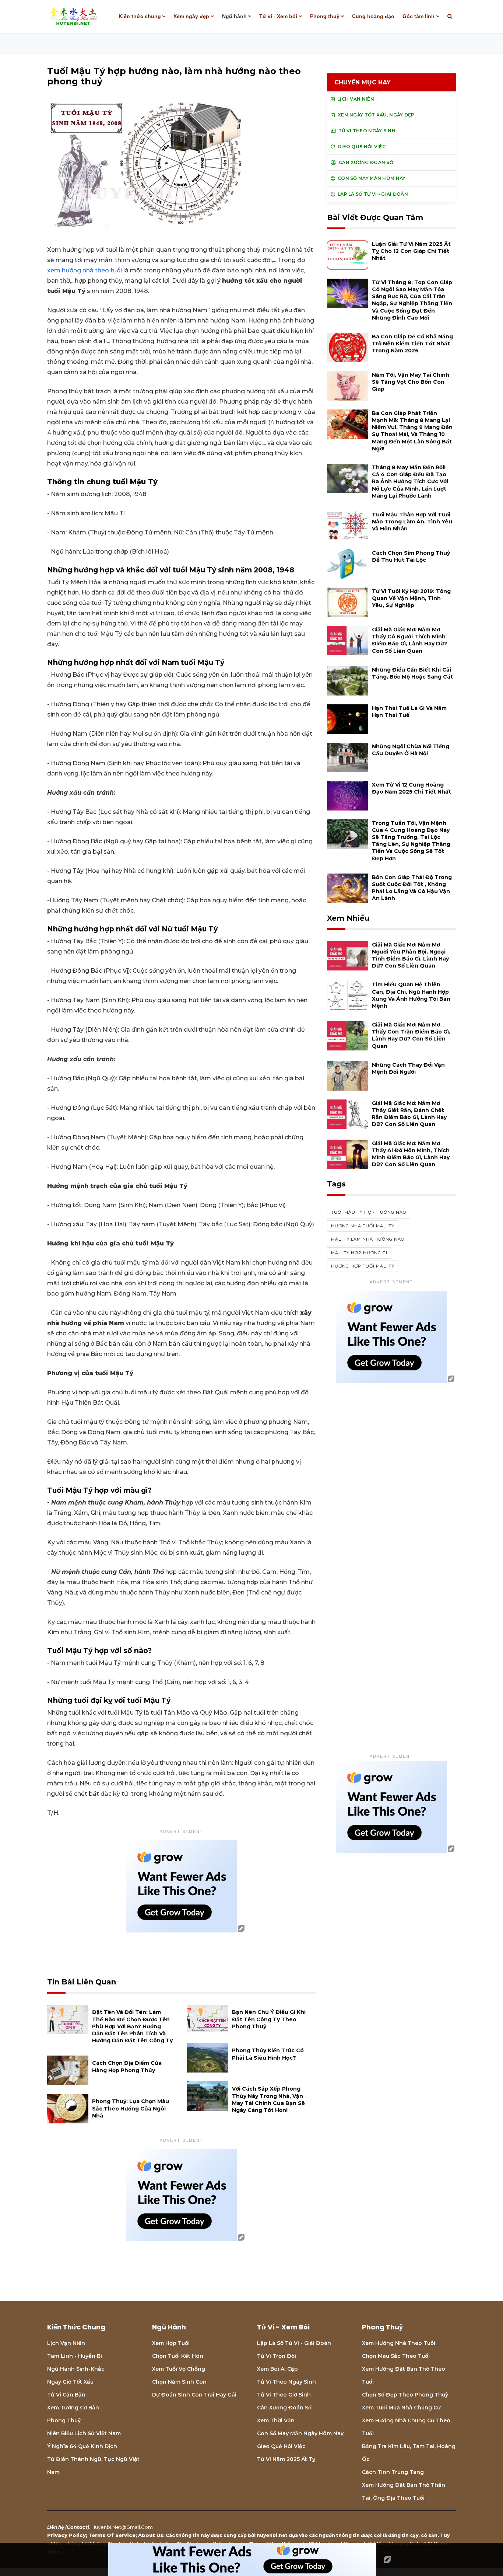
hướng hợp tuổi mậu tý (363, 1266)
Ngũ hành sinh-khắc (76, 2369)
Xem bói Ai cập (277, 2369)
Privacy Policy (66, 2535)
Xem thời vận (276, 2420)
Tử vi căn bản (66, 2395)
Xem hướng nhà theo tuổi (399, 2343)
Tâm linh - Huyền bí (75, 2356)
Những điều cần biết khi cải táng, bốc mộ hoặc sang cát (412, 673)
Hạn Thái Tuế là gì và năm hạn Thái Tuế (409, 712)
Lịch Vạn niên (66, 2343)
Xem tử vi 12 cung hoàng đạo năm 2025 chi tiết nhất (411, 788)
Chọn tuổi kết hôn (178, 2356)
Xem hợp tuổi (171, 2343)
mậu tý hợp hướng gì (359, 1253)
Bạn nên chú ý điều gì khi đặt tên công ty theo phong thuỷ (269, 2019)
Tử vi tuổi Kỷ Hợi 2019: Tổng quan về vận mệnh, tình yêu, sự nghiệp (411, 598)
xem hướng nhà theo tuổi (85, 270)
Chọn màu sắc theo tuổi (396, 2356)
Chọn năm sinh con (179, 2382)
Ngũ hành (234, 16)
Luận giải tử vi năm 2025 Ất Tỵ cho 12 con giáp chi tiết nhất (411, 251)
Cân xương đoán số (284, 2408)
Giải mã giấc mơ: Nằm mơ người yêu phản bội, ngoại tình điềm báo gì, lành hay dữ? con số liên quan (410, 955)
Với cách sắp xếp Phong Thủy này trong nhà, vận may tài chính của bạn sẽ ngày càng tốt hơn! (268, 2099)
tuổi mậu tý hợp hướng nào (369, 1212)
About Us (151, 2535)
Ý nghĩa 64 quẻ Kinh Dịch (82, 2446)
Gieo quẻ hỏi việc (281, 2446)
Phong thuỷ (325, 16)
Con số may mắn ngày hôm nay (300, 2433)
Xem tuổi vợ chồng (179, 2369)
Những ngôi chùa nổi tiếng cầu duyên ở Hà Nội (411, 750)
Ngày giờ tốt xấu (70, 2382)
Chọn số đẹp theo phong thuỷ (405, 2395)
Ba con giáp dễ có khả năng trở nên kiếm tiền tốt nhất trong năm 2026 (412, 344)
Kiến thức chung (140, 16)
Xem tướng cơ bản (73, 2408)
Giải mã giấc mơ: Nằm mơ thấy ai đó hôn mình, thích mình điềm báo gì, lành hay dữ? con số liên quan (411, 1154)
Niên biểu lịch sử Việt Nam (84, 2433)
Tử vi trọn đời (277, 2356)
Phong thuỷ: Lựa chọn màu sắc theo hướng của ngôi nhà (131, 2108)
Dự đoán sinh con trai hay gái (194, 2395)
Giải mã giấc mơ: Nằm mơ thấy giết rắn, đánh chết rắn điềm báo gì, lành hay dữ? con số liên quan (409, 1114)
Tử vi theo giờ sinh (284, 2395)
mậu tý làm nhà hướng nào (368, 1239)
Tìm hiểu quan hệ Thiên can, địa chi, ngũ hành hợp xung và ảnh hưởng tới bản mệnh (411, 995)
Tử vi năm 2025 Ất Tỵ (286, 2459)
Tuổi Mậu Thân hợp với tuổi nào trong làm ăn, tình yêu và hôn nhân (412, 522)
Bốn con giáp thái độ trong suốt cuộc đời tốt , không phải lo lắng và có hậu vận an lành (412, 888)
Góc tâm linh (418, 16)
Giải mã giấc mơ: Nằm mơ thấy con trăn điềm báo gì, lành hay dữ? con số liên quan (411, 1035)
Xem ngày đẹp (191, 16)
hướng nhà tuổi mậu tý (363, 1226)
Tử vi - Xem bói (278, 16)
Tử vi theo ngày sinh (286, 2382)
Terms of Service (112, 2535)
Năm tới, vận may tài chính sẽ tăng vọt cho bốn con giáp (411, 382)
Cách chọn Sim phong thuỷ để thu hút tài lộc (411, 556)
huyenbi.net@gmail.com (122, 2527)
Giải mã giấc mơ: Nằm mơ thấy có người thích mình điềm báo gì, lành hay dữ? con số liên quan (410, 640)
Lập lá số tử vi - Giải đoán (294, 2343)
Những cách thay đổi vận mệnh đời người (408, 1068)
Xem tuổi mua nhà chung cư (401, 2408)
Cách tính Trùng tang (393, 2472)
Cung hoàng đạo (373, 16)
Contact (77, 2527)
